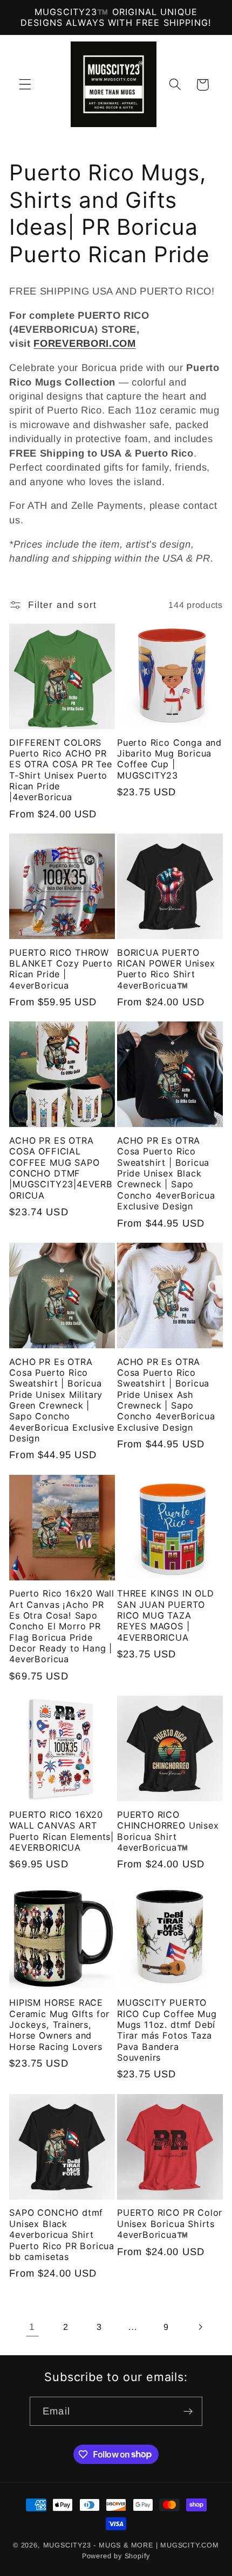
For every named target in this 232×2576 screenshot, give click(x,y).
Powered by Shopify (116, 2556)
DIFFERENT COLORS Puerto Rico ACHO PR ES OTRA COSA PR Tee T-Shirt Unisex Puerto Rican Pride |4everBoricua (60, 770)
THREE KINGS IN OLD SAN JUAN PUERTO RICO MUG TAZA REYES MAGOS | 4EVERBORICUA (166, 1615)
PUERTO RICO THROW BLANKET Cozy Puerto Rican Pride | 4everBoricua (61, 969)
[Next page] (200, 2327)
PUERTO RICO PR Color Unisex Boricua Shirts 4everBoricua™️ (170, 2224)
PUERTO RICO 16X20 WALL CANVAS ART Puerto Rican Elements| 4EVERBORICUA (62, 1831)
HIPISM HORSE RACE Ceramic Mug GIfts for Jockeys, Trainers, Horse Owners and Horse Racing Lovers (59, 2024)
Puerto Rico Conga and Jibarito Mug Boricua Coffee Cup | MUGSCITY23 (169, 759)
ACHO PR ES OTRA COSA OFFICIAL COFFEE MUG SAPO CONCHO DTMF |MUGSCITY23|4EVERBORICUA (61, 1168)
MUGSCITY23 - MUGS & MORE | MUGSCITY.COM (131, 2545)
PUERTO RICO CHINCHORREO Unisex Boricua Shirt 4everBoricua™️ (168, 1831)
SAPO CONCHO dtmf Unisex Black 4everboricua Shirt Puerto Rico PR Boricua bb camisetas (62, 2234)
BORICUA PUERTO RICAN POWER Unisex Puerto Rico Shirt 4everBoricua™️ (166, 969)
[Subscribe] (188, 2411)
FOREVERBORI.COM (84, 343)
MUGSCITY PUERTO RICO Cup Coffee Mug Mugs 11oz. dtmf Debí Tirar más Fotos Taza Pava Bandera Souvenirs (167, 2030)
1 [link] (32, 2327)
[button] (25, 85)
